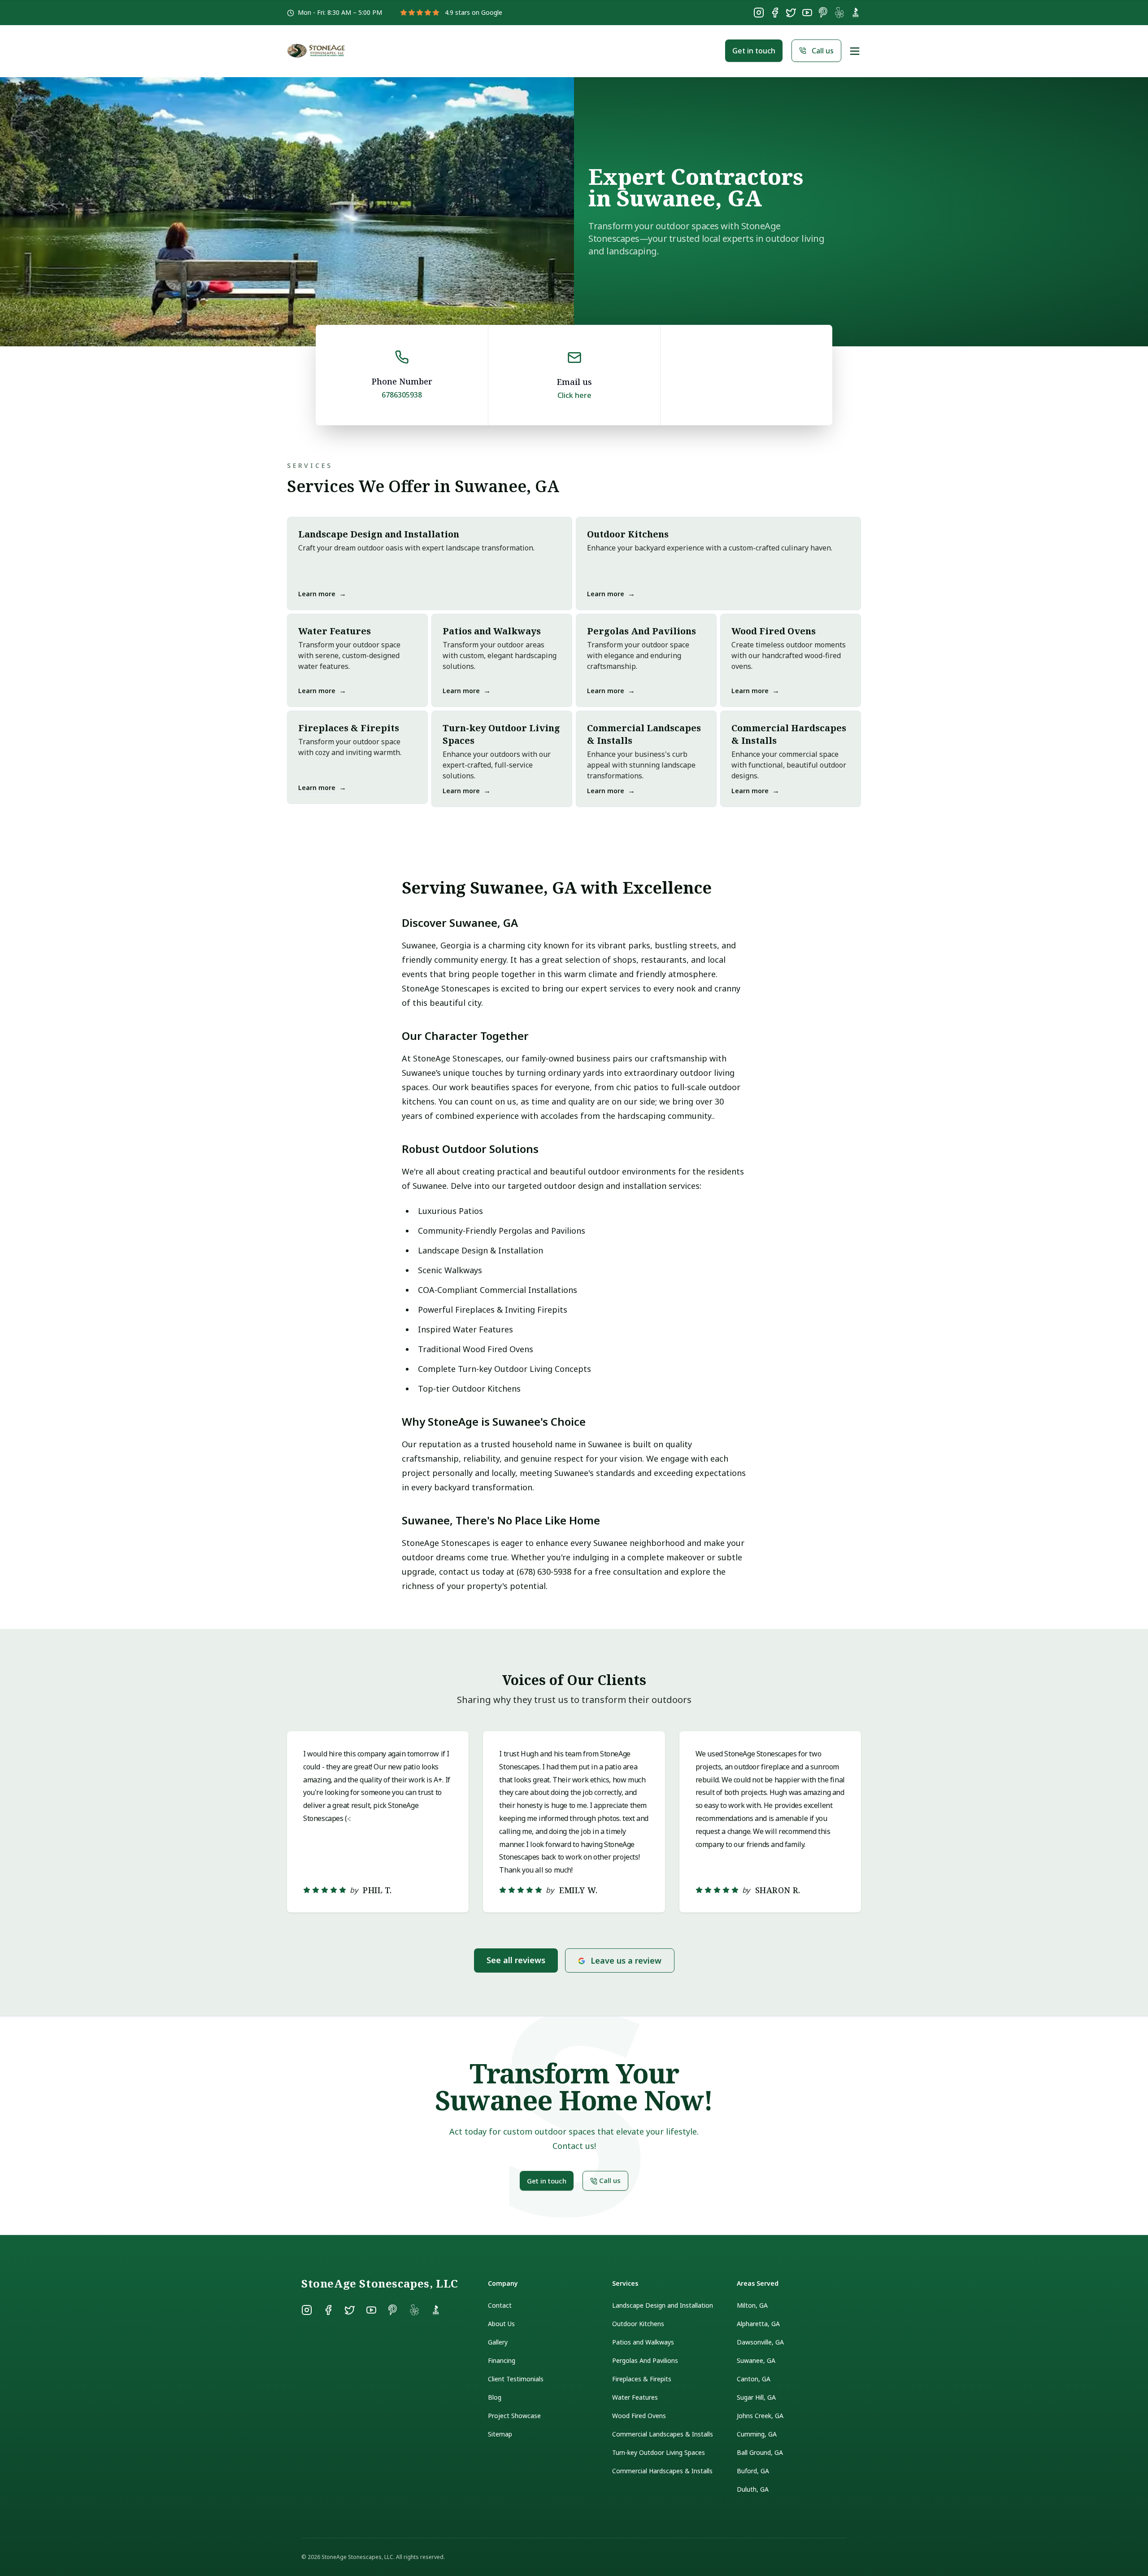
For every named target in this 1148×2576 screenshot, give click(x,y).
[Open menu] (855, 51)
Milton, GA (752, 2305)
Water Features (635, 2397)
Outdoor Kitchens (638, 2324)
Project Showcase (514, 2416)
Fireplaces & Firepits (642, 2379)
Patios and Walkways (643, 2342)
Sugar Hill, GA (756, 2397)
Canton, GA (754, 2379)
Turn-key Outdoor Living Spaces (659, 2452)
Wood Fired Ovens (639, 2416)
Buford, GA (753, 2471)
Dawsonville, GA (760, 2342)
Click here (574, 395)
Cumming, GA (757, 2434)
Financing (502, 2360)
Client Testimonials (516, 2379)
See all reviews (516, 1960)
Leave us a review (626, 1960)
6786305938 (402, 395)
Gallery (498, 2342)
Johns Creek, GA (760, 2416)
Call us (823, 51)
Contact (500, 2305)
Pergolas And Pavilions (645, 2360)
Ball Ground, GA (760, 2452)
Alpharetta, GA (758, 2324)
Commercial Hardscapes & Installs (662, 2471)
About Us (501, 2324)
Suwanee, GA (756, 2360)
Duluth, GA (753, 2489)
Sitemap (500, 2434)
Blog (495, 2397)
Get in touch (754, 51)
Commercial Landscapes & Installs (663, 2434)
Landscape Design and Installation (663, 2305)
